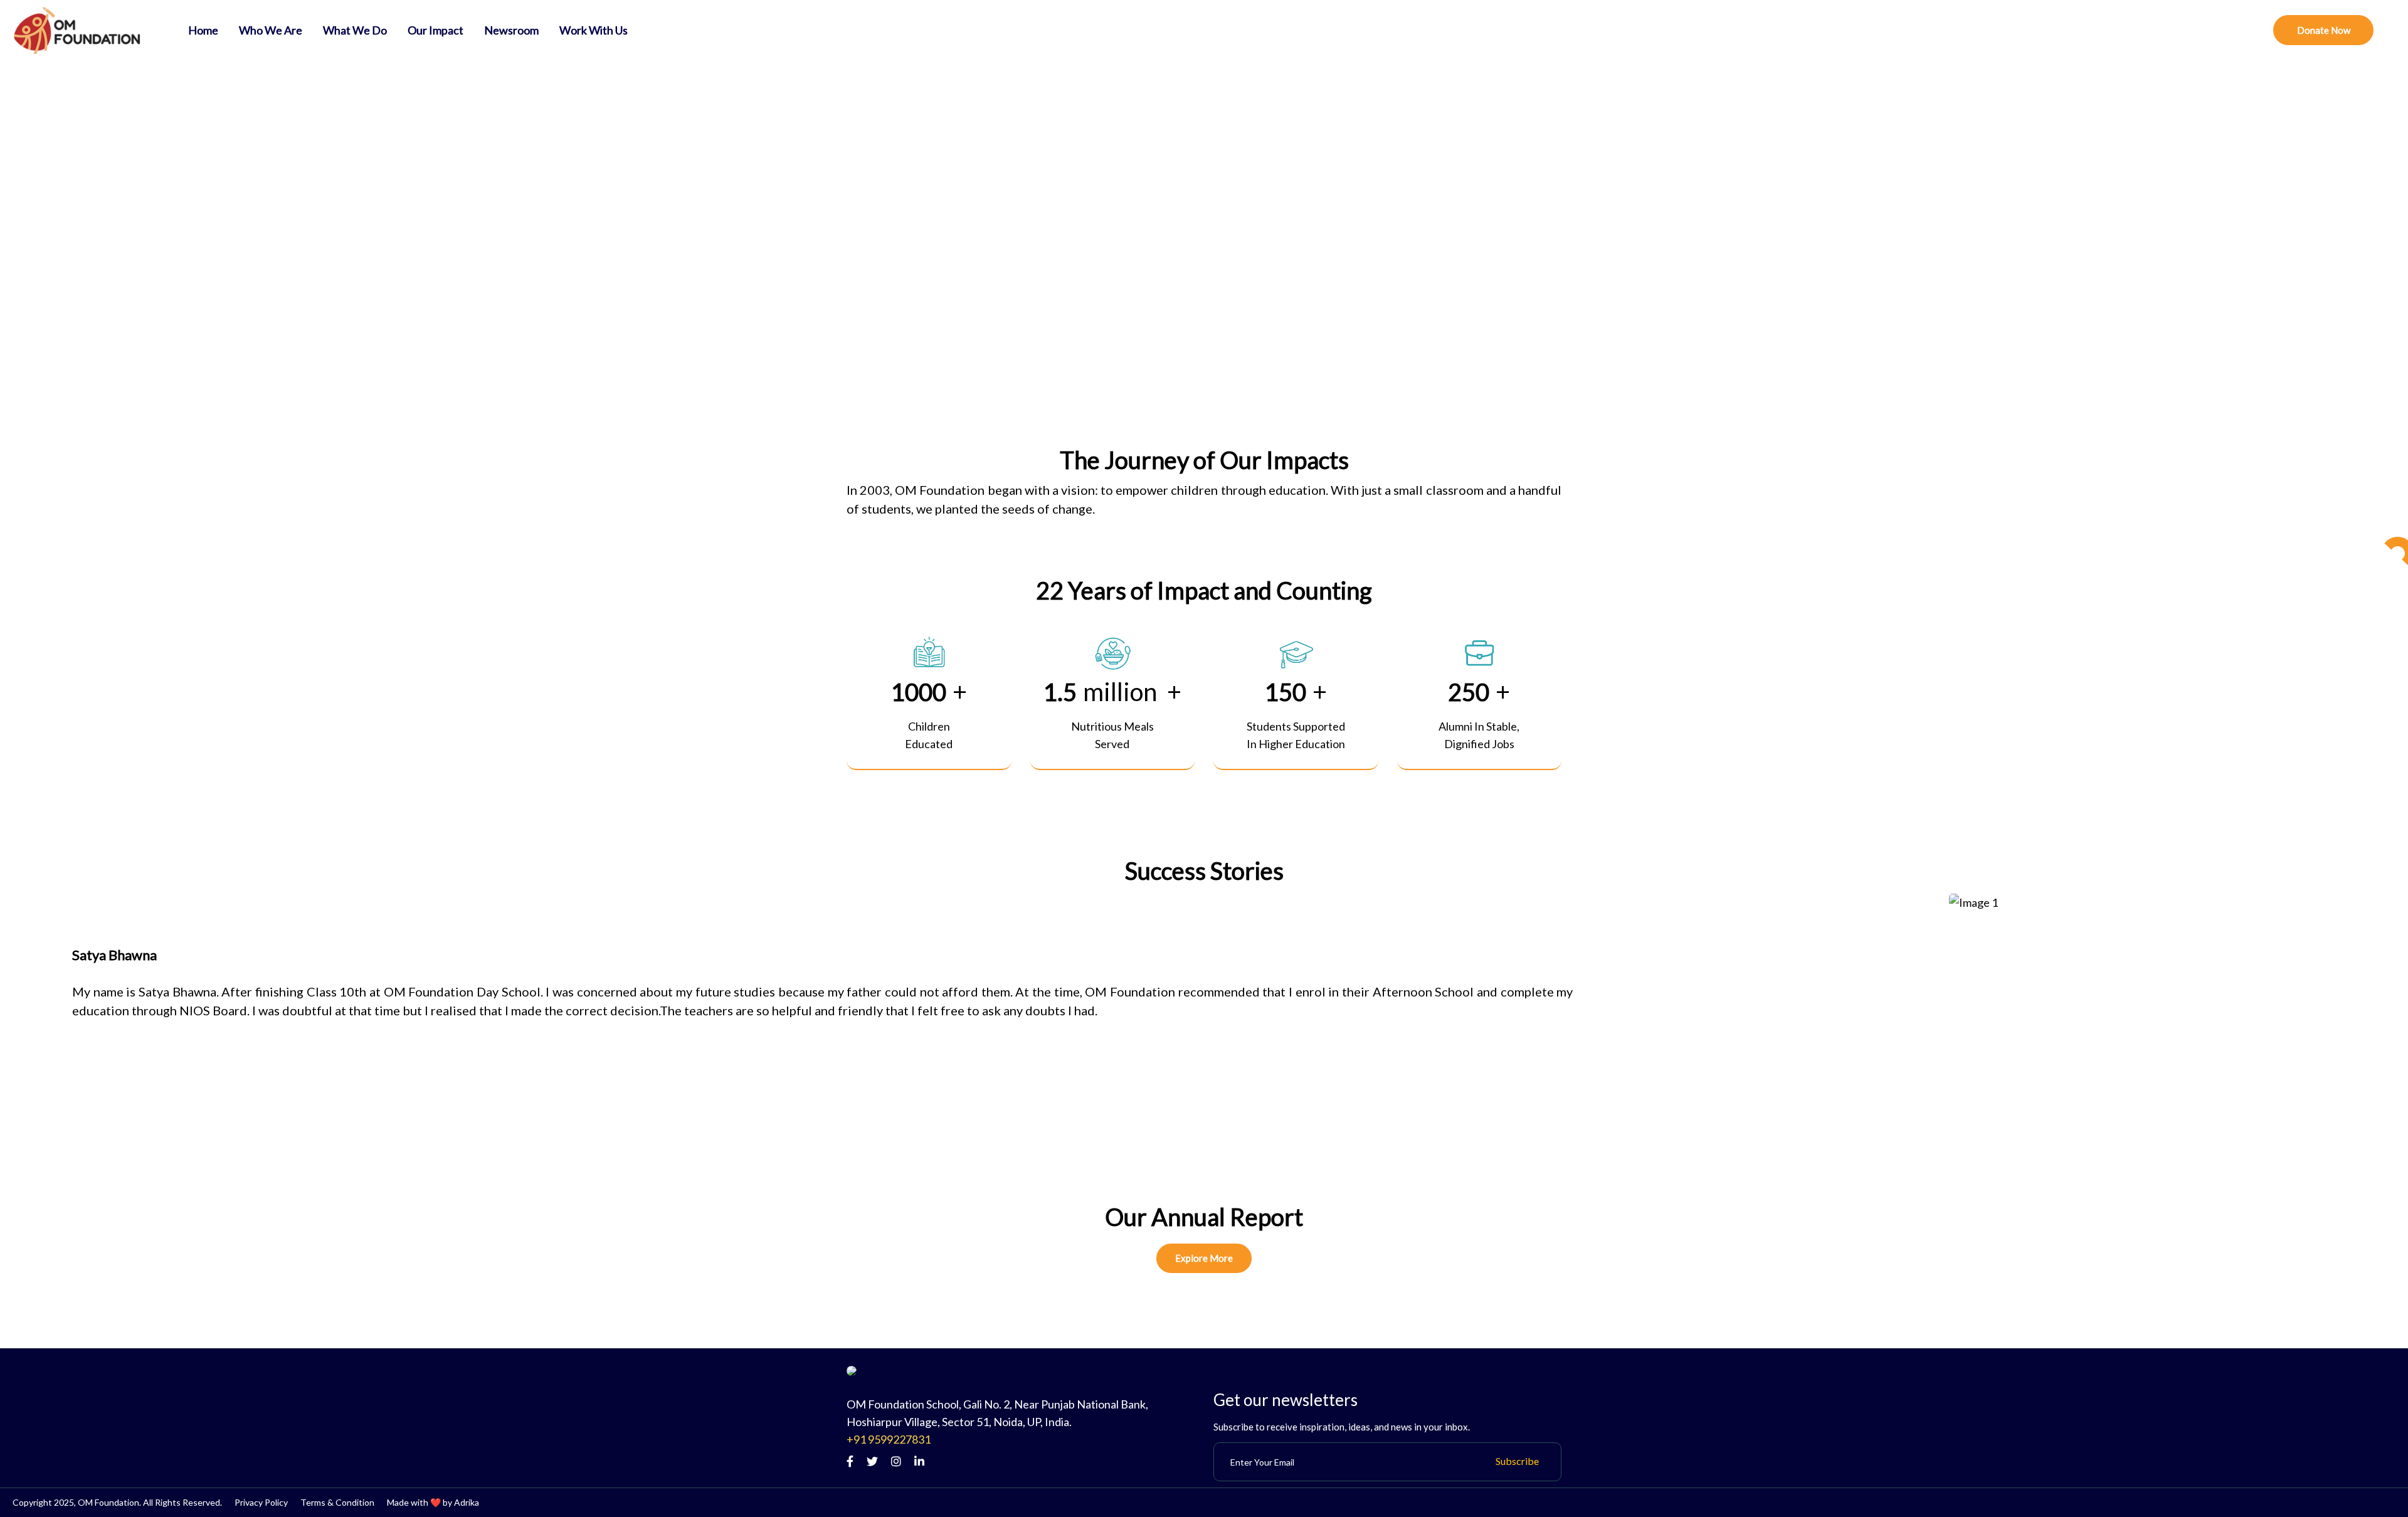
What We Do (355, 30)
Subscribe (1517, 1461)
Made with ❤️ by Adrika (433, 1502)
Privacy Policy (261, 1502)
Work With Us (594, 30)
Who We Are (271, 30)
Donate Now (2324, 30)
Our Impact (436, 30)
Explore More (1204, 1258)
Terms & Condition (337, 1502)
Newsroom (511, 30)
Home (203, 30)
